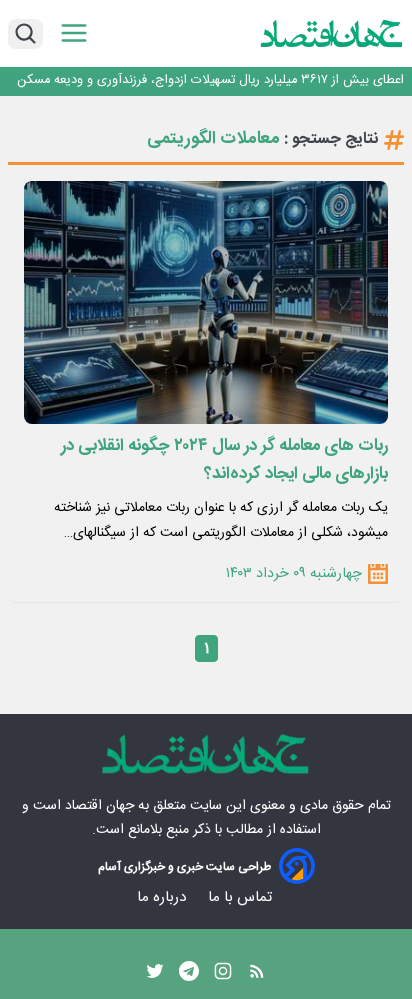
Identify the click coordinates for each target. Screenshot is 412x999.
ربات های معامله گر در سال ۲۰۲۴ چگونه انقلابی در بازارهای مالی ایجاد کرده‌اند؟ (224, 460)
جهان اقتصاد (99, 806)
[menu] (74, 33)
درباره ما (163, 897)
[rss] (257, 976)
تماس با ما (242, 897)
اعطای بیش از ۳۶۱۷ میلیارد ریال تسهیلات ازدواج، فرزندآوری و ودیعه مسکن (210, 80)
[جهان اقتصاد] (332, 33)
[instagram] (223, 976)
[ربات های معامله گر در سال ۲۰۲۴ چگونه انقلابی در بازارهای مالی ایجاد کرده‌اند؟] (206, 302)
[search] (25, 34)
